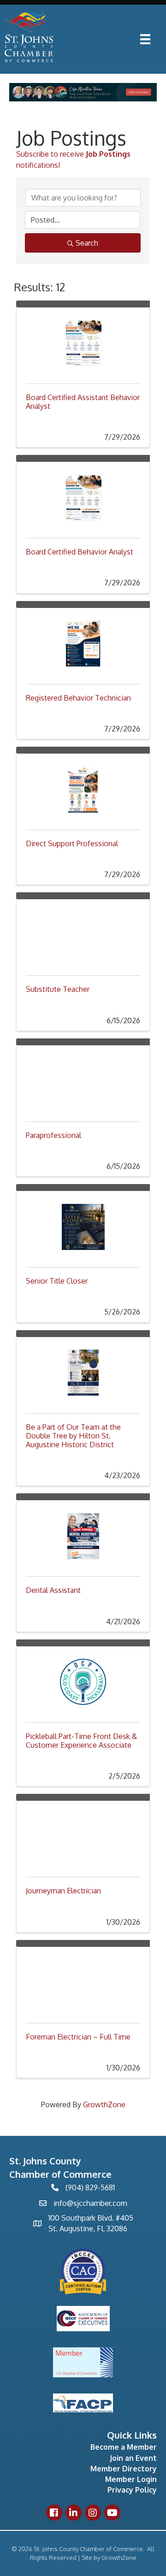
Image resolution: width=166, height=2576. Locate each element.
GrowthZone (104, 2104)
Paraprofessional (53, 1135)
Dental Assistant (53, 1590)
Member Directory (124, 2469)
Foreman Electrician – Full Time (78, 2037)
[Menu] (145, 39)
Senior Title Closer (57, 1281)
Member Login (131, 2479)
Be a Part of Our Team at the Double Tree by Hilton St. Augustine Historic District (73, 1436)
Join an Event (133, 2458)
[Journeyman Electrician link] (83, 1834)
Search (87, 243)
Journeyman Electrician (63, 1891)
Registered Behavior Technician (78, 698)
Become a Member (124, 2447)
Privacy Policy (132, 2490)
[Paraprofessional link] (83, 1079)
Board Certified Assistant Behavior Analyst (83, 402)
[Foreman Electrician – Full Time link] (83, 1980)
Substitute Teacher (58, 989)
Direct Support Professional (72, 843)
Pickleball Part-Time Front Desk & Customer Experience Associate (81, 1741)
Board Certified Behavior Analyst (80, 552)
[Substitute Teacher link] (83, 933)
